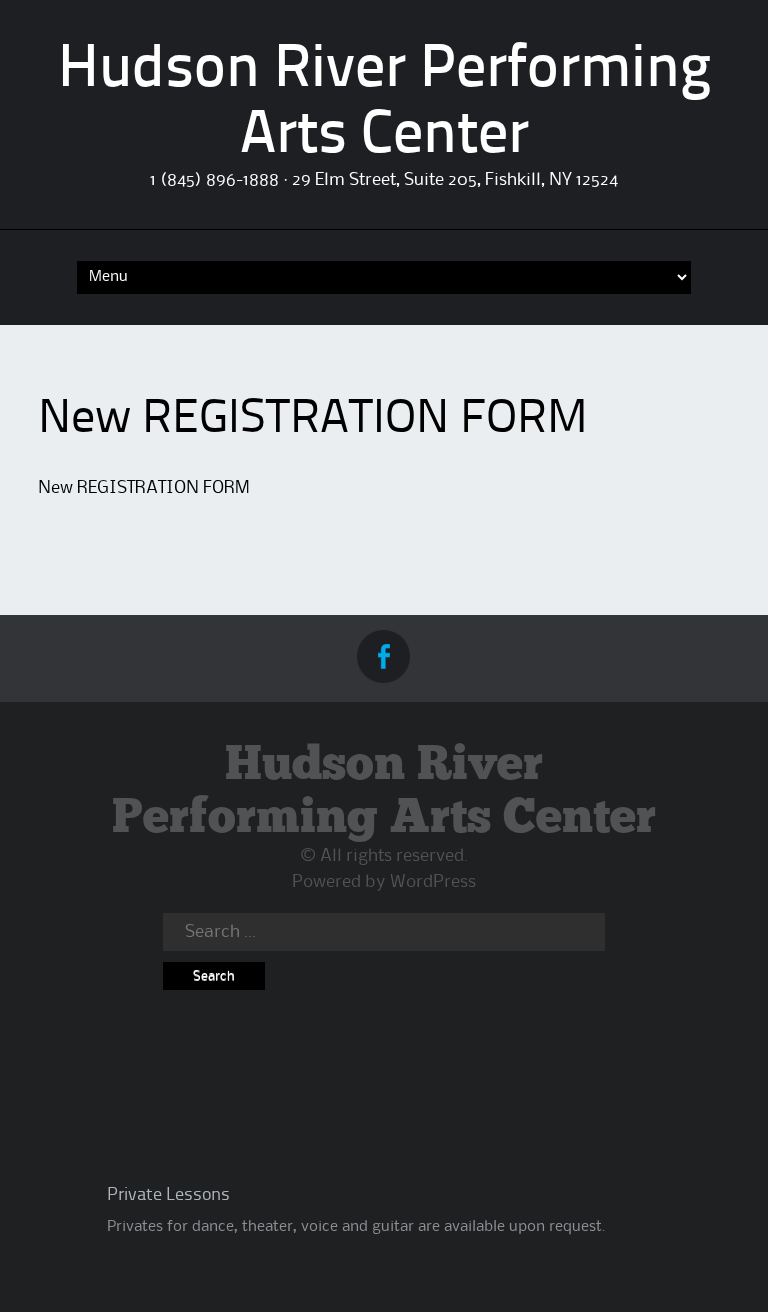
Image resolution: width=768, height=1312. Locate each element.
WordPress (433, 882)
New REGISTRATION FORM (144, 488)
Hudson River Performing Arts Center (384, 792)
